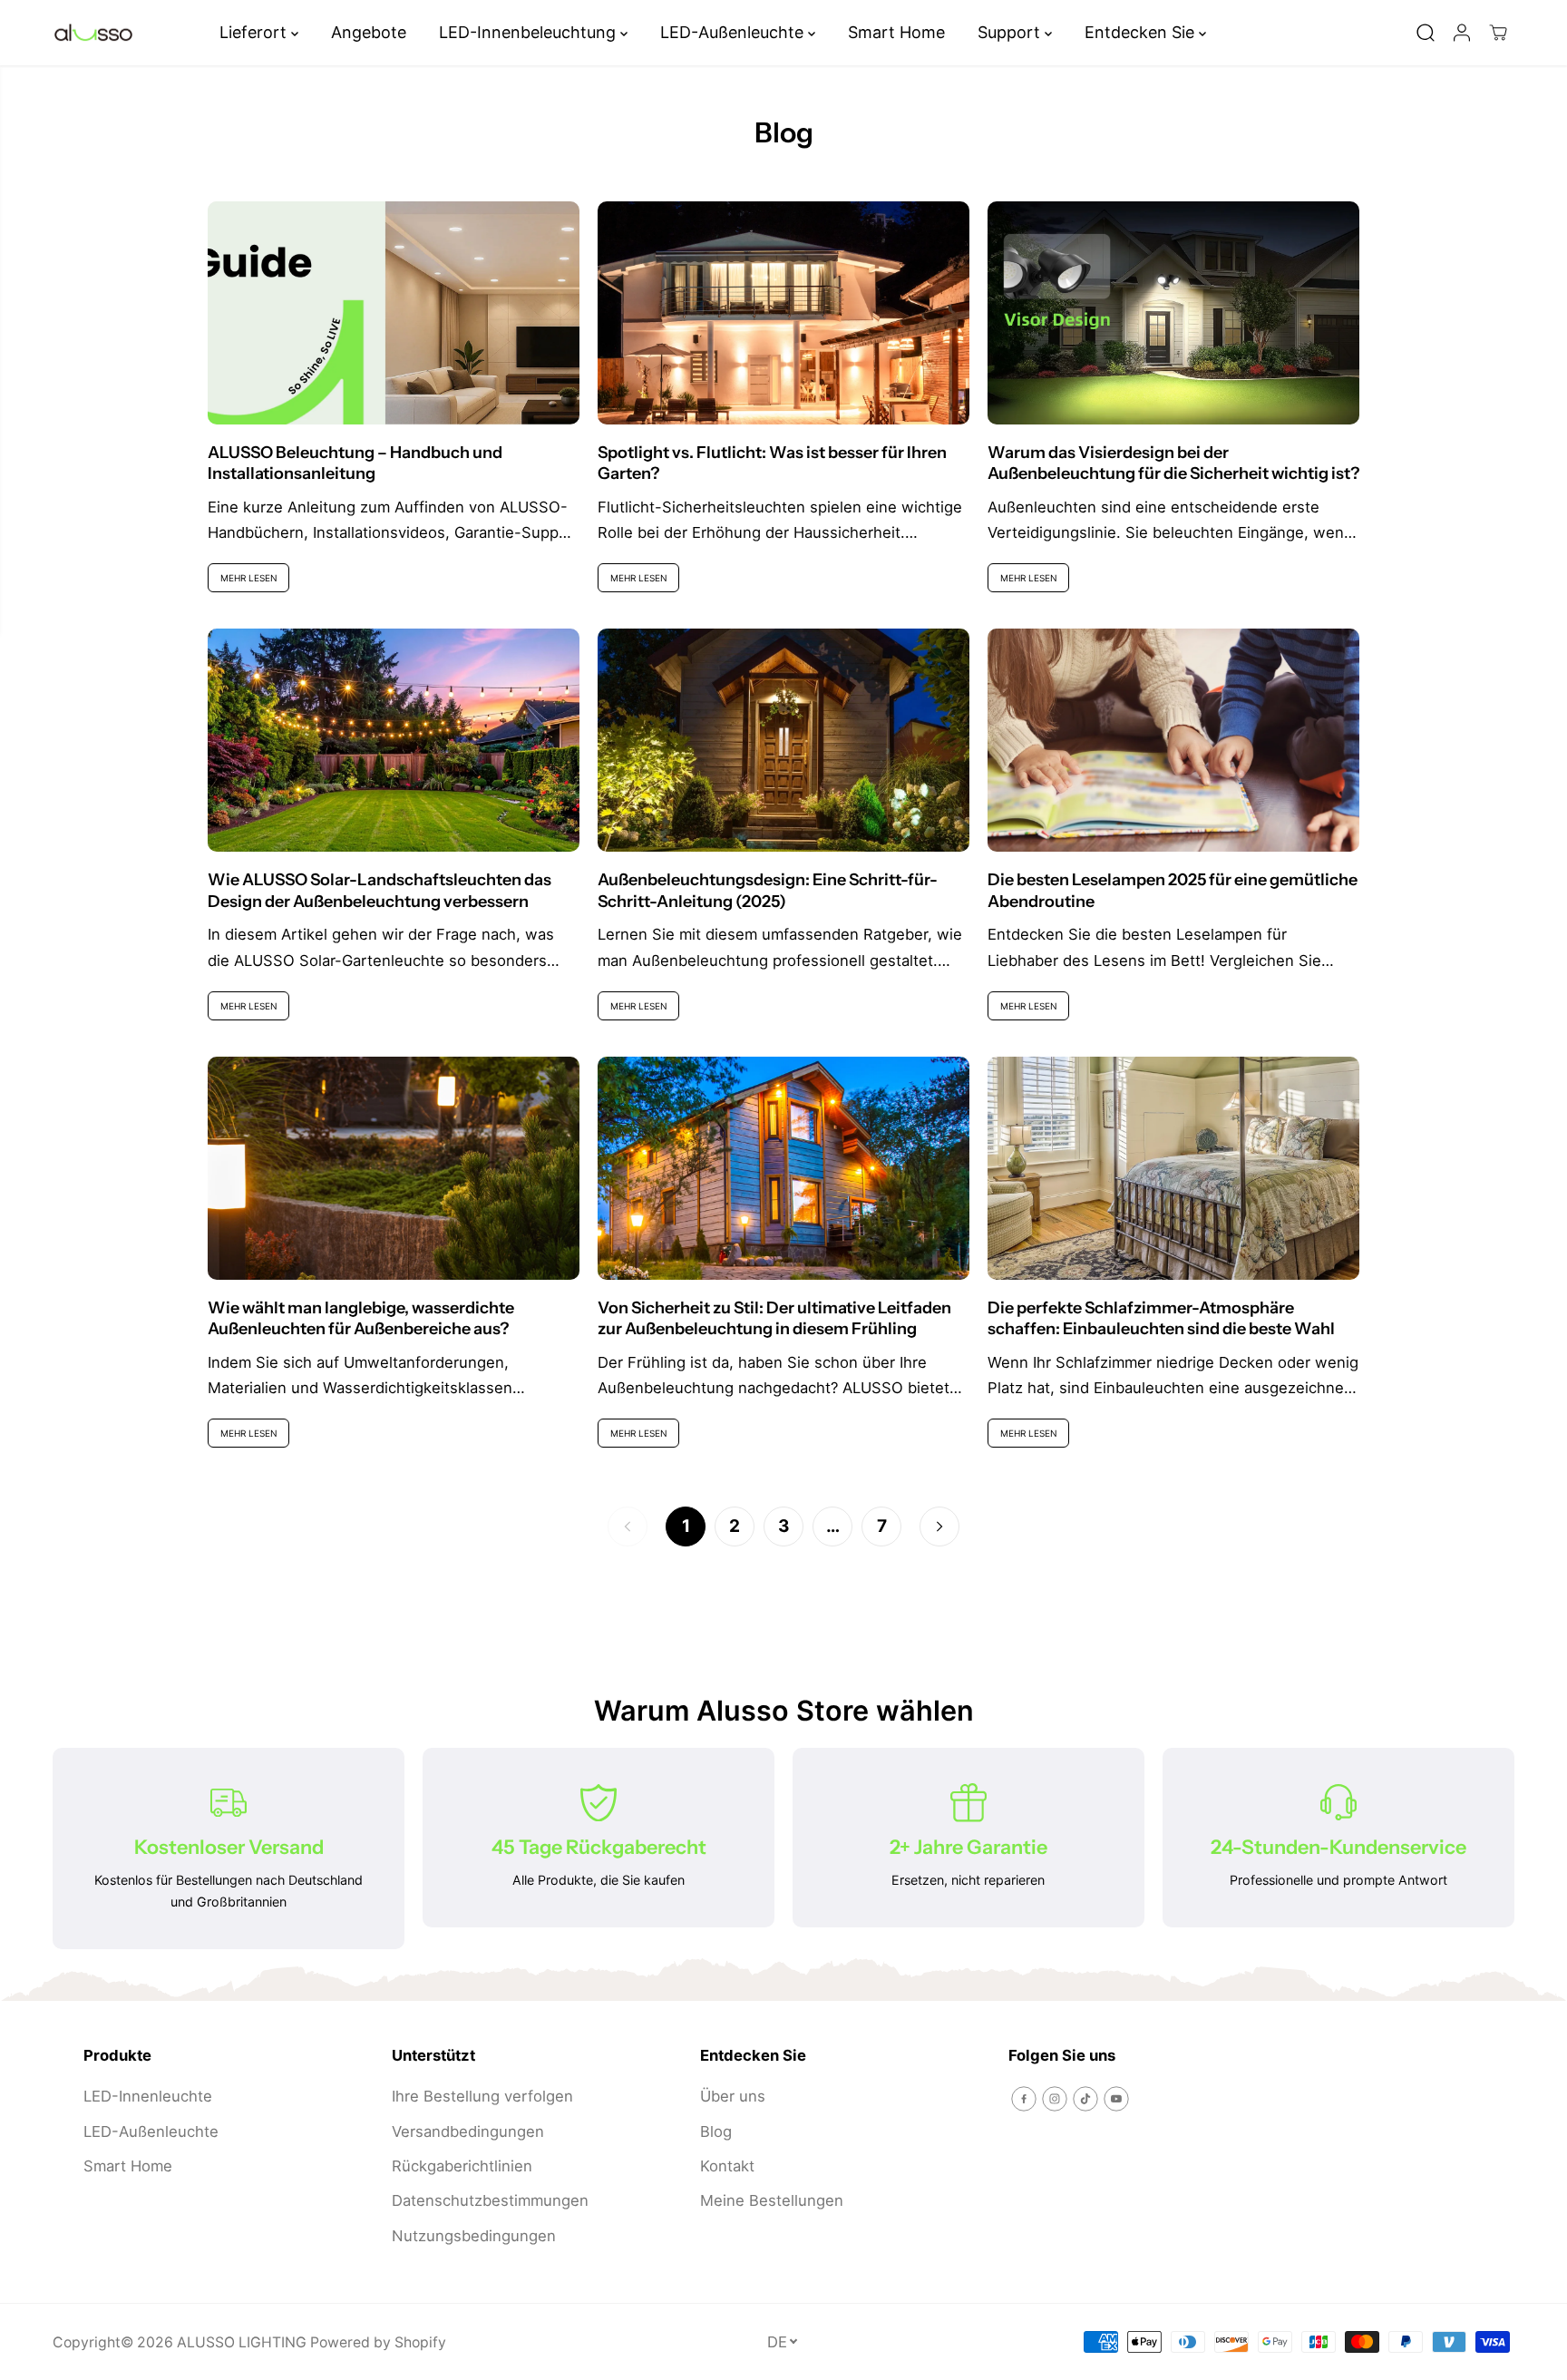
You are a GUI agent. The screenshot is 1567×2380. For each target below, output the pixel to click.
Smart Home (896, 32)
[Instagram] (1055, 2099)
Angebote (369, 32)
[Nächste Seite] (939, 1527)
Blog (716, 2131)
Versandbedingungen (468, 2131)
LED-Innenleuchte (148, 2096)
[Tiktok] (1085, 2099)
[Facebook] (1024, 2099)
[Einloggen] (1462, 33)
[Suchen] (1426, 33)
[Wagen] (1498, 33)
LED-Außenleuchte (734, 32)
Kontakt (727, 2166)
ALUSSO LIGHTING (242, 2342)
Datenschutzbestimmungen (490, 2200)
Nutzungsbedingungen (474, 2236)
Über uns (733, 2096)
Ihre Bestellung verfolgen (482, 2096)
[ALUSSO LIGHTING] (93, 33)
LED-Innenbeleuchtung (530, 32)
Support (1011, 32)
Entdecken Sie (1142, 32)
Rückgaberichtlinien (462, 2166)
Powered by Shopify (378, 2342)
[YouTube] (1116, 2099)
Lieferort (255, 32)
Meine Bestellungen (772, 2200)
